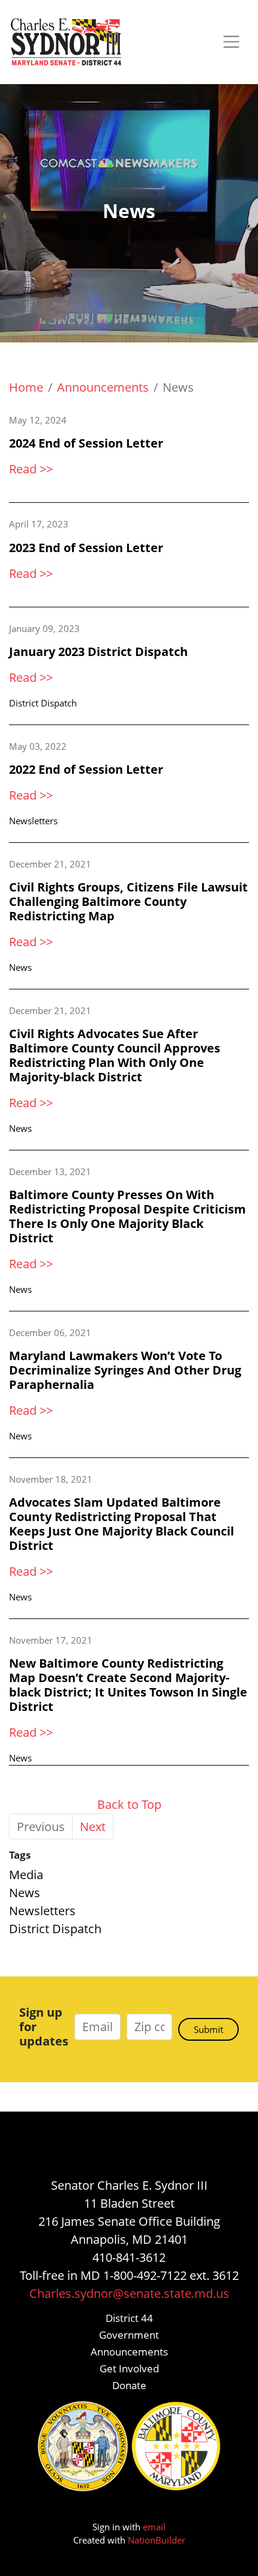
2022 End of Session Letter (86, 769)
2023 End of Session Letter (86, 548)
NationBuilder (157, 2540)
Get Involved (129, 2368)
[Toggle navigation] (231, 42)
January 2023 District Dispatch (98, 652)
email (154, 2527)
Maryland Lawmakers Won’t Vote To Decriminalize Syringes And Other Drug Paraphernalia (125, 1370)
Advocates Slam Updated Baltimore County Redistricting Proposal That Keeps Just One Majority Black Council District (121, 1524)
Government (129, 2335)
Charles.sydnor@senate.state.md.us (129, 2293)
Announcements (103, 387)
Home (26, 387)
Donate (129, 2385)
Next (93, 1827)
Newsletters (33, 821)
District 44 (129, 2318)
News (20, 967)
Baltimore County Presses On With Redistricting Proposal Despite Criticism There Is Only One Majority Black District (127, 1216)
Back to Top (129, 1804)
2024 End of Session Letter (86, 443)
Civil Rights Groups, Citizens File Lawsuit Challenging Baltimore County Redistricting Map (128, 901)
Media (26, 1875)
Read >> (31, 469)
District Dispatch (43, 703)
